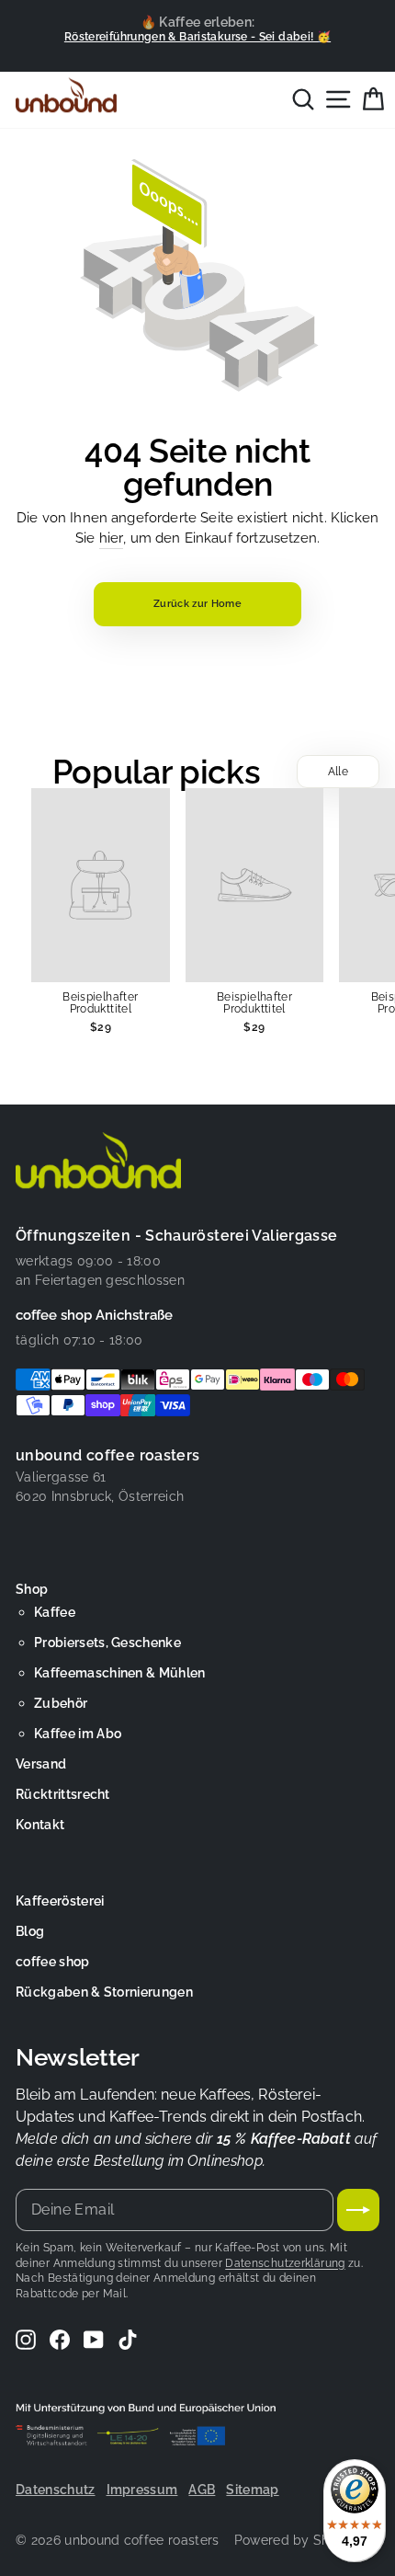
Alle (338, 772)
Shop (32, 1589)
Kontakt (40, 1825)
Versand (41, 1764)
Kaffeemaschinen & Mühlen (120, 1673)
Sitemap (252, 2490)
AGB (202, 2490)
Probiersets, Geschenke (107, 1643)
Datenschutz (56, 2490)
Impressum (142, 2490)
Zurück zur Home (197, 604)
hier (112, 538)
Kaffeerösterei (60, 1901)
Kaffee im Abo (78, 1734)
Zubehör (61, 1703)
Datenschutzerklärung (285, 2263)
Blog (30, 1931)
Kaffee (55, 1612)
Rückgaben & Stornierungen (104, 1992)
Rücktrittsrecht (63, 1794)
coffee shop (53, 1962)
